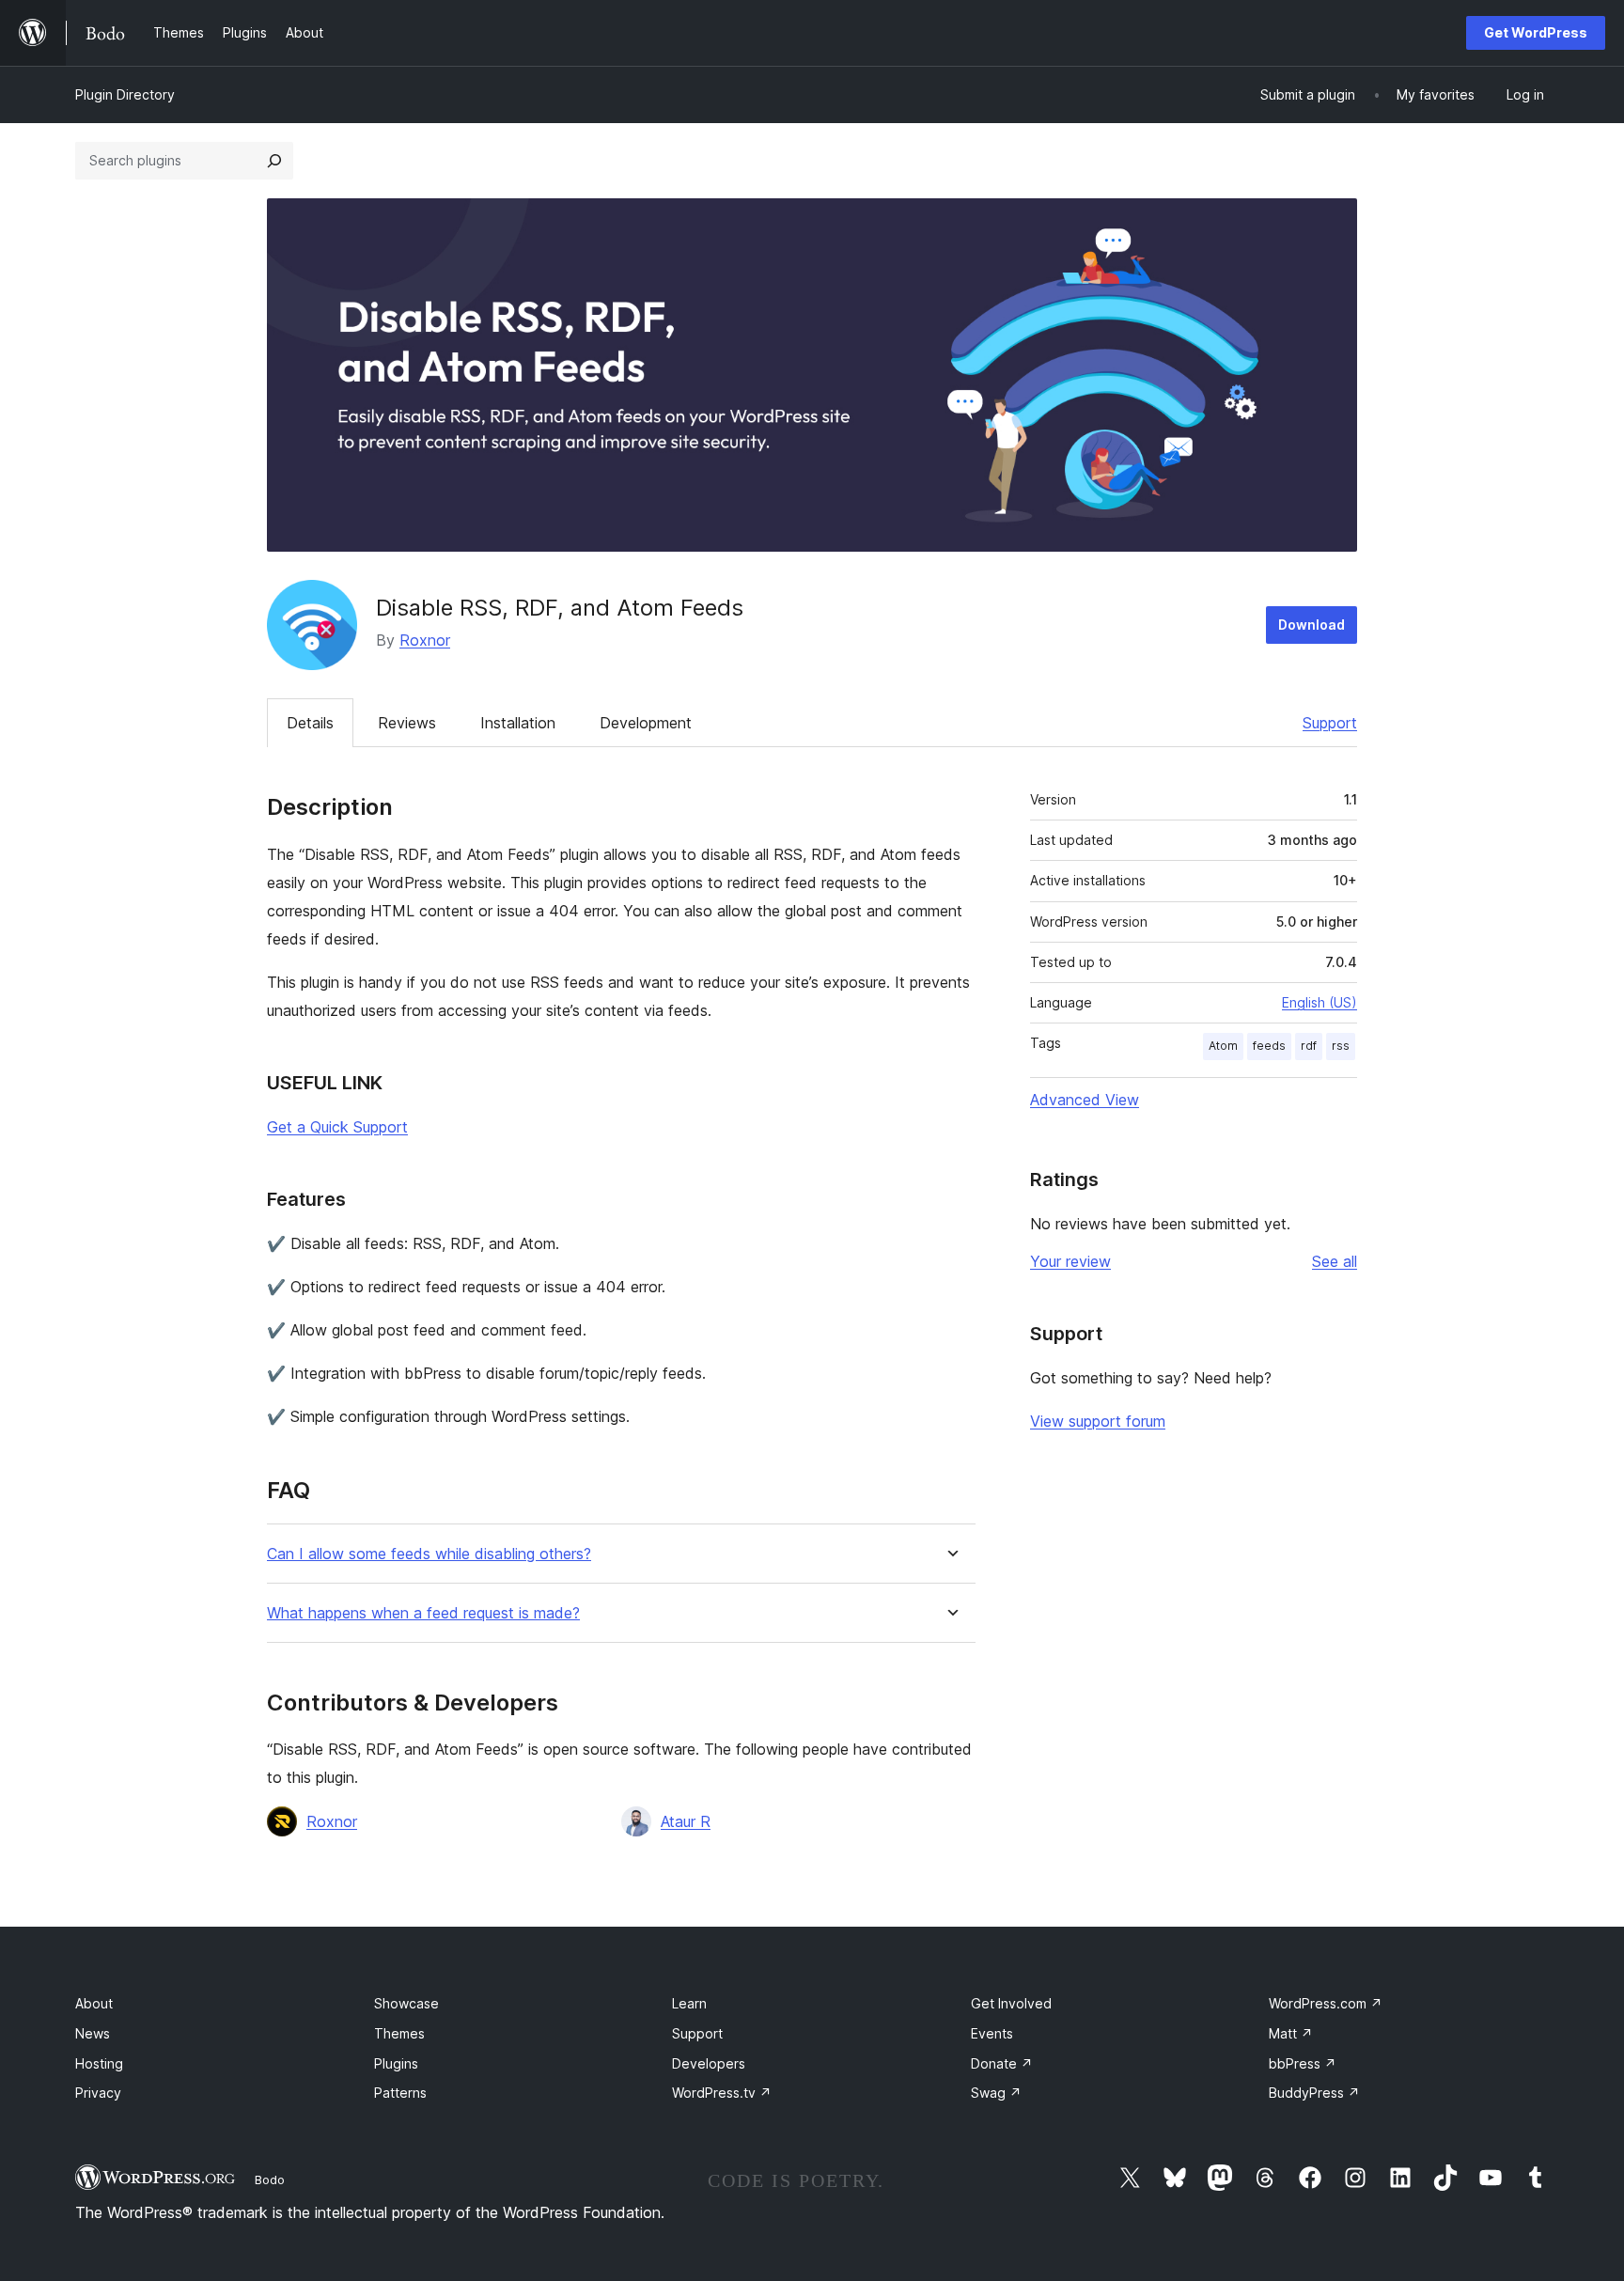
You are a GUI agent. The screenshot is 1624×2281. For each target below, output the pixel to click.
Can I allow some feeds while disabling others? (429, 1554)
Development (646, 723)
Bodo (270, 2179)
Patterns (400, 2093)
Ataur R (686, 1821)
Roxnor (425, 640)
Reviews (407, 723)
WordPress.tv (722, 2093)
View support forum (1098, 1421)
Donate (1002, 2063)
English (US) (1319, 1002)
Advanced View (1085, 1100)
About (94, 2003)
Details (310, 723)
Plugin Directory (125, 94)
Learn (689, 2003)
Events (992, 2033)
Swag (996, 2093)
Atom (1223, 1046)
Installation (518, 723)
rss (1341, 1046)
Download (1312, 625)
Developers (709, 2063)
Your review (1070, 1261)
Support (1330, 723)
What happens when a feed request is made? (423, 1613)
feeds (1269, 1046)
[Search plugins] (274, 161)
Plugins (396, 2063)
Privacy (98, 2093)
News (93, 2033)
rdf (1309, 1046)
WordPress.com (1326, 2003)
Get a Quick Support (337, 1127)
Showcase (406, 2003)
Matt (1291, 2033)
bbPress (1303, 2063)
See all (1335, 1261)
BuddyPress (1314, 2093)
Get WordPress (1536, 32)
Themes (399, 2033)
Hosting (99, 2063)
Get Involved (1011, 2003)
